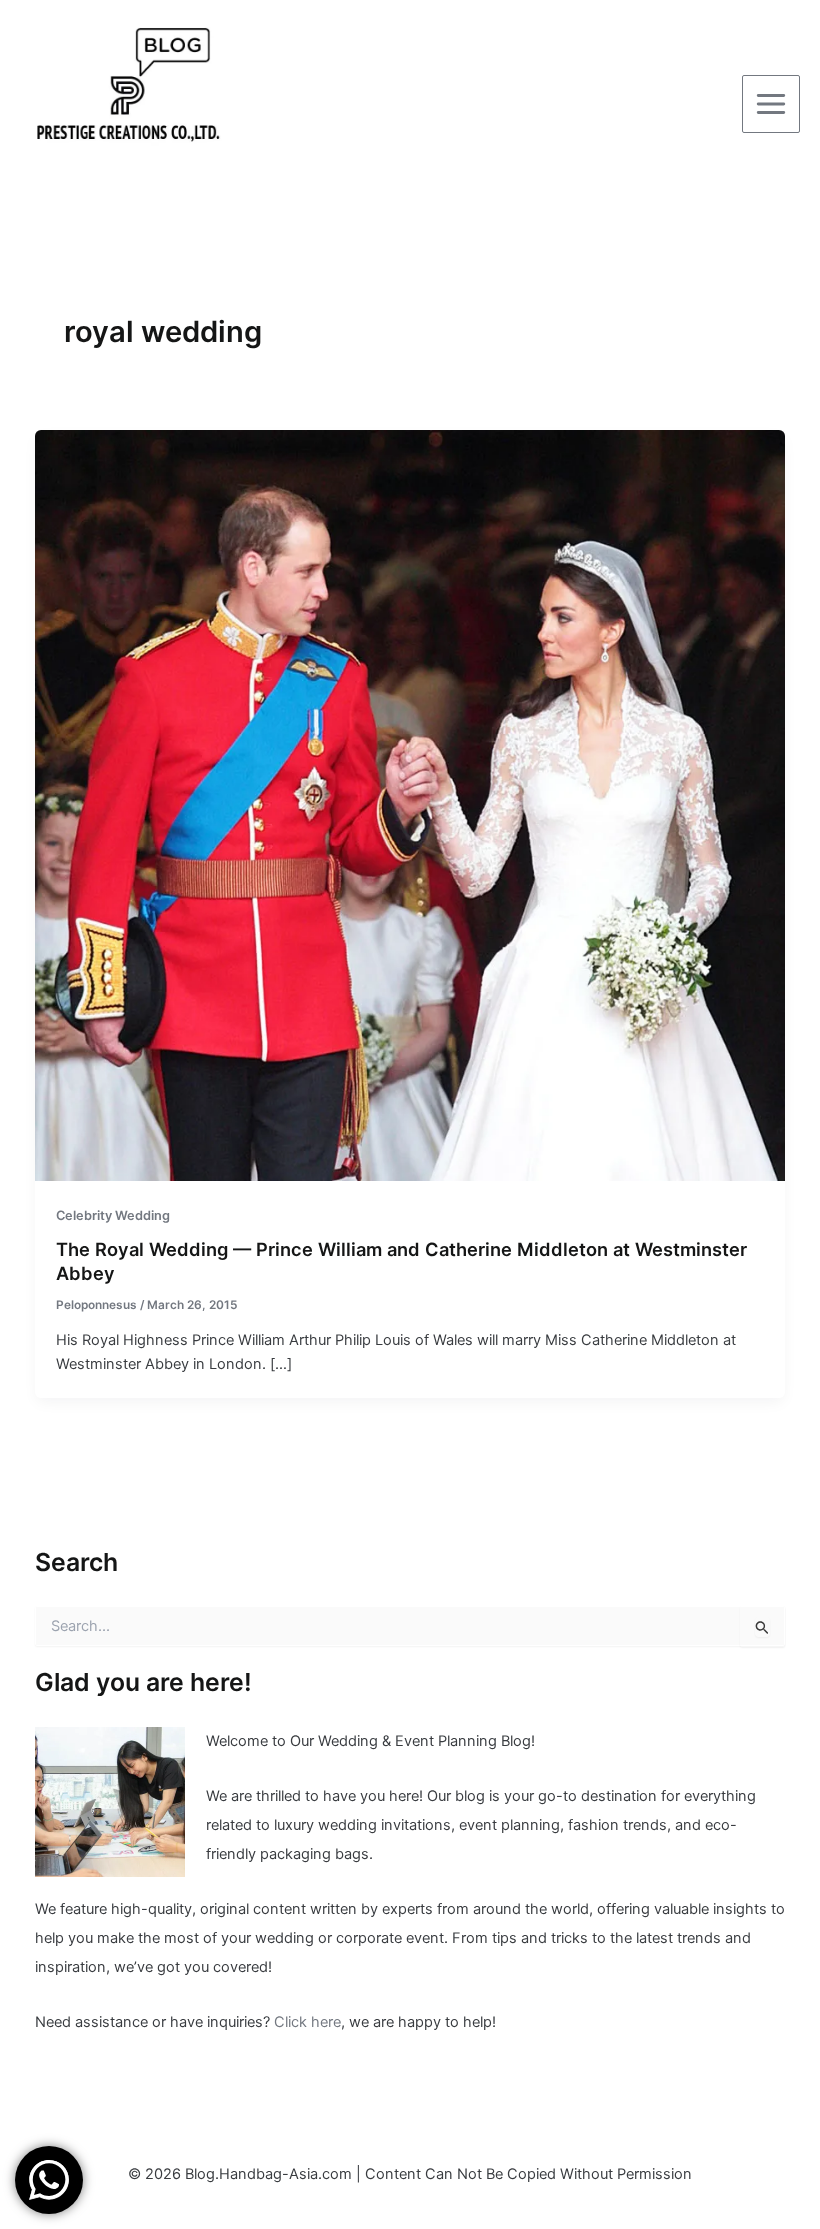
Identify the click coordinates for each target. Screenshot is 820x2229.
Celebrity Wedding (113, 1215)
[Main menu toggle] (771, 104)
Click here (307, 2022)
